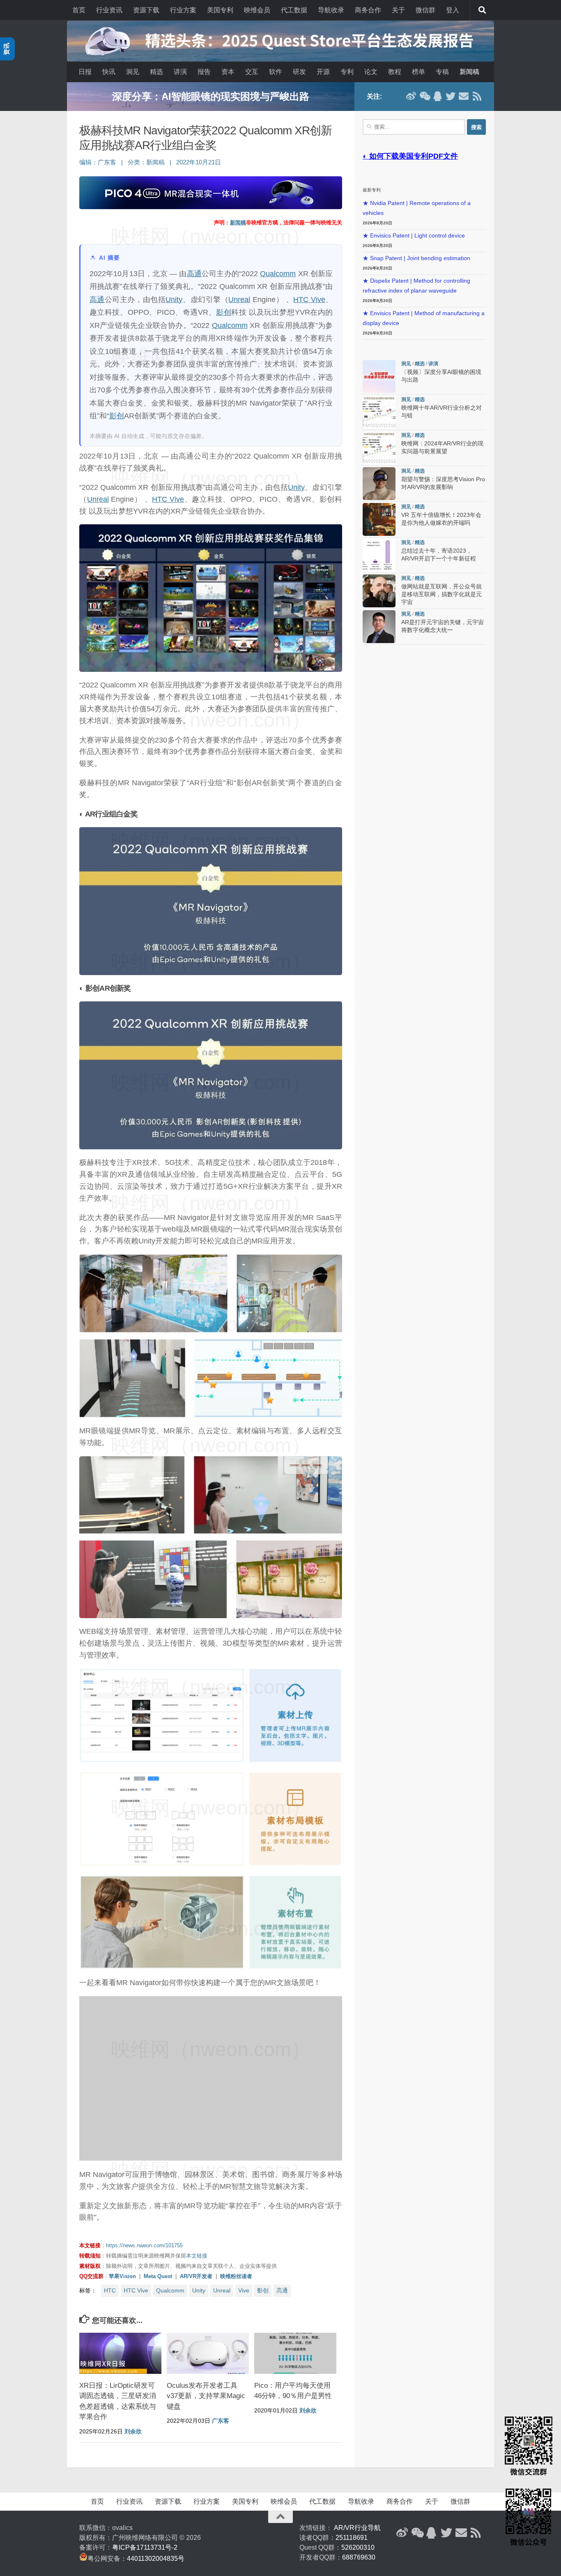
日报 (85, 72)
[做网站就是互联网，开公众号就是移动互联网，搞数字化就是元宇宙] (379, 591)
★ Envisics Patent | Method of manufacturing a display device (424, 318)
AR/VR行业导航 (357, 2528)
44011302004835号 (156, 2559)
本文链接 (197, 2256)
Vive (244, 2290)
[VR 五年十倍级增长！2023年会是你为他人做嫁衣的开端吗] (379, 519)
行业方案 (183, 10)
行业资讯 (109, 10)
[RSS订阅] (477, 96)
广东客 (107, 162)
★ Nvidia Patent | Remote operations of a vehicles (417, 208)
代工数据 (294, 10)
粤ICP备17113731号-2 (145, 2547)
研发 (299, 72)
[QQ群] (437, 96)
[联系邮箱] (464, 96)
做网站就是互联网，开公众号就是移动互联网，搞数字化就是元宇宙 (441, 594)
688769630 (359, 2557)
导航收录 (331, 10)
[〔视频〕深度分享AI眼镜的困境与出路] (379, 376)
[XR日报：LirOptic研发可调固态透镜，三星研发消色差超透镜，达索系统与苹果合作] (120, 2353)
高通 (194, 274)
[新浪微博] (411, 96)
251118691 (352, 2538)
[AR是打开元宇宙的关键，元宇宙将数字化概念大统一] (379, 627)
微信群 (425, 10)
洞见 (133, 72)
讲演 (180, 72)
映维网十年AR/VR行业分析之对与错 (211, 96)
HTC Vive (309, 300)
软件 (276, 72)
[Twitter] (451, 96)
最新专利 (372, 190)
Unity (174, 300)
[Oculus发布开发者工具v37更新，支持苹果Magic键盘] (208, 2353)
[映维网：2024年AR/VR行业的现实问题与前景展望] (379, 448)
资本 (228, 72)
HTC (110, 2290)
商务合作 (368, 10)
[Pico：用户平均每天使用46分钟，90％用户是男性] (295, 2353)
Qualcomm (278, 274)
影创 (224, 312)
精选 (156, 72)
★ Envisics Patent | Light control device (414, 236)
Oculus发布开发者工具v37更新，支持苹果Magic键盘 (206, 2396)
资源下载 (146, 10)
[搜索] (482, 10)
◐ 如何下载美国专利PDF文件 (410, 156)
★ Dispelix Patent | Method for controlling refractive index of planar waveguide (416, 286)
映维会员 (257, 10)
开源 (323, 72)
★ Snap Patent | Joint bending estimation (416, 258)
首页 (79, 10)
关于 (398, 10)
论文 (371, 72)
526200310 (358, 2547)
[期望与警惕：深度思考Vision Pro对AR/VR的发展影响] (379, 484)
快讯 (109, 72)
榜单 (418, 72)
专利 (347, 72)
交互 (252, 72)
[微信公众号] (424, 96)
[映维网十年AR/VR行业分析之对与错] (379, 412)
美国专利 (220, 10)
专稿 (442, 72)
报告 (204, 72)
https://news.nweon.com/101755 (144, 2245)
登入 (453, 10)
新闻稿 (469, 72)
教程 (395, 72)
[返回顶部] (280, 2517)
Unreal (239, 300)
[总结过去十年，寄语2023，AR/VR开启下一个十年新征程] (379, 555)
